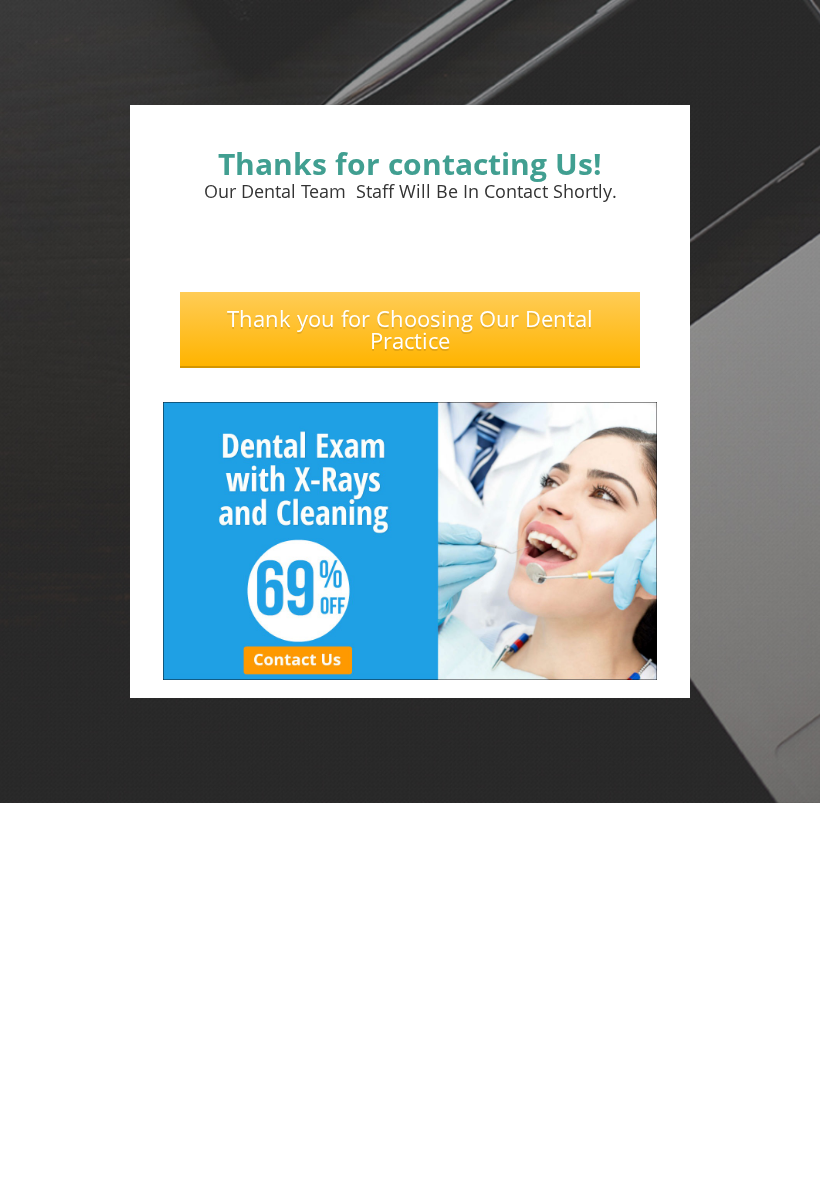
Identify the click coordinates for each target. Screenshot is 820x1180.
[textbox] (410, 164)
